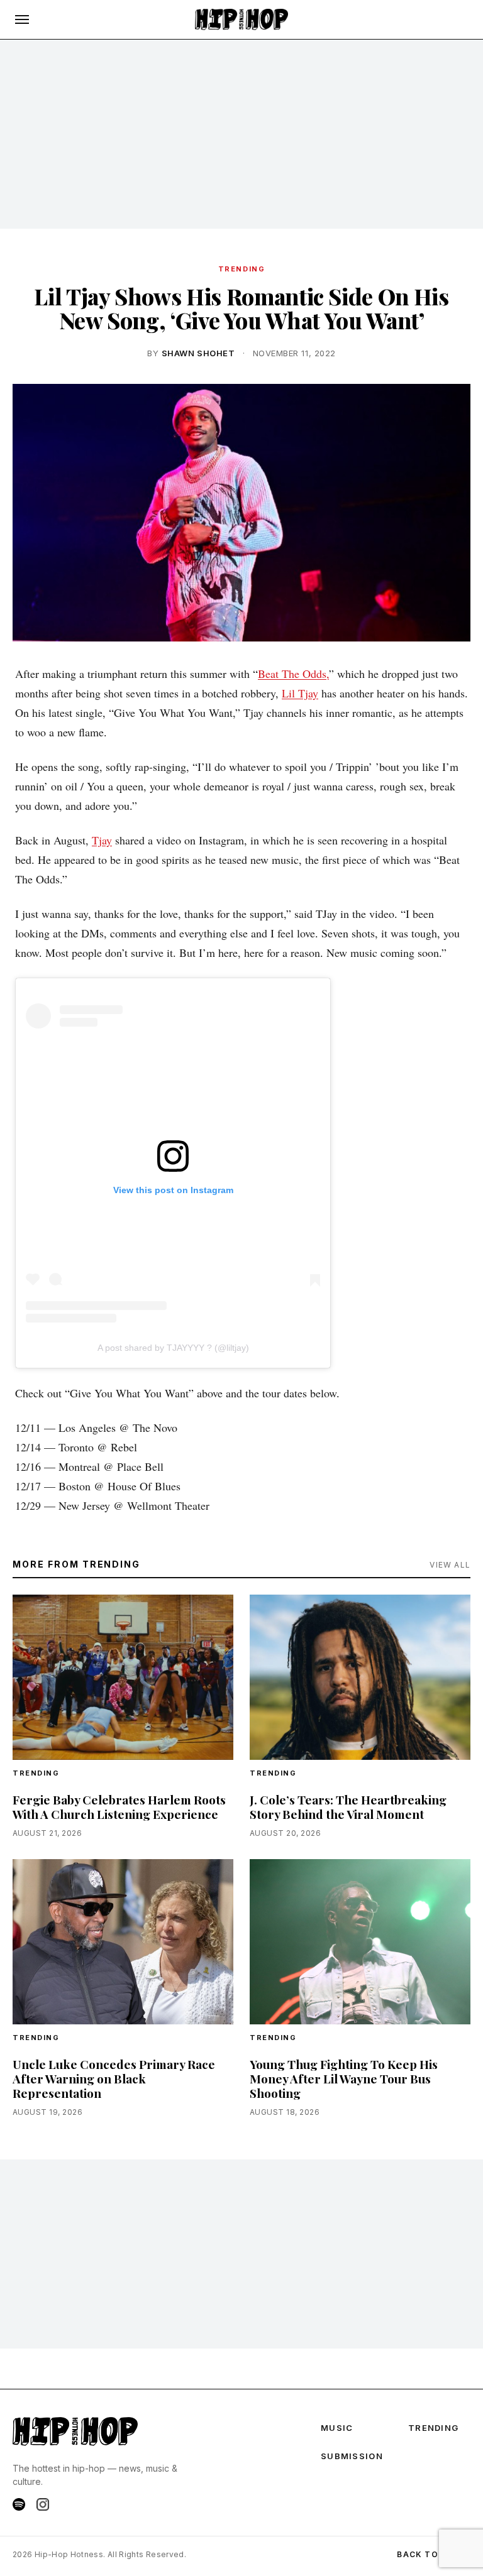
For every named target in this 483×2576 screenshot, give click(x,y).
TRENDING (241, 269)
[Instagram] (43, 2504)
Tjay (102, 840)
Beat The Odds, (293, 674)
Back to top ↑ (434, 2554)
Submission (352, 2456)
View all (450, 1565)
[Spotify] (19, 2504)
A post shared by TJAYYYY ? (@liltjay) (173, 1348)
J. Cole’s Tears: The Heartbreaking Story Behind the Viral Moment (348, 1807)
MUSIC (337, 2428)
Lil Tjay (300, 693)
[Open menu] (22, 19)
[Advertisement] (241, 134)
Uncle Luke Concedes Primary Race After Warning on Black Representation (114, 2078)
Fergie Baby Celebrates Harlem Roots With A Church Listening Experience (119, 1807)
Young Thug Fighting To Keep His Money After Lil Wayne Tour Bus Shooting (344, 2078)
